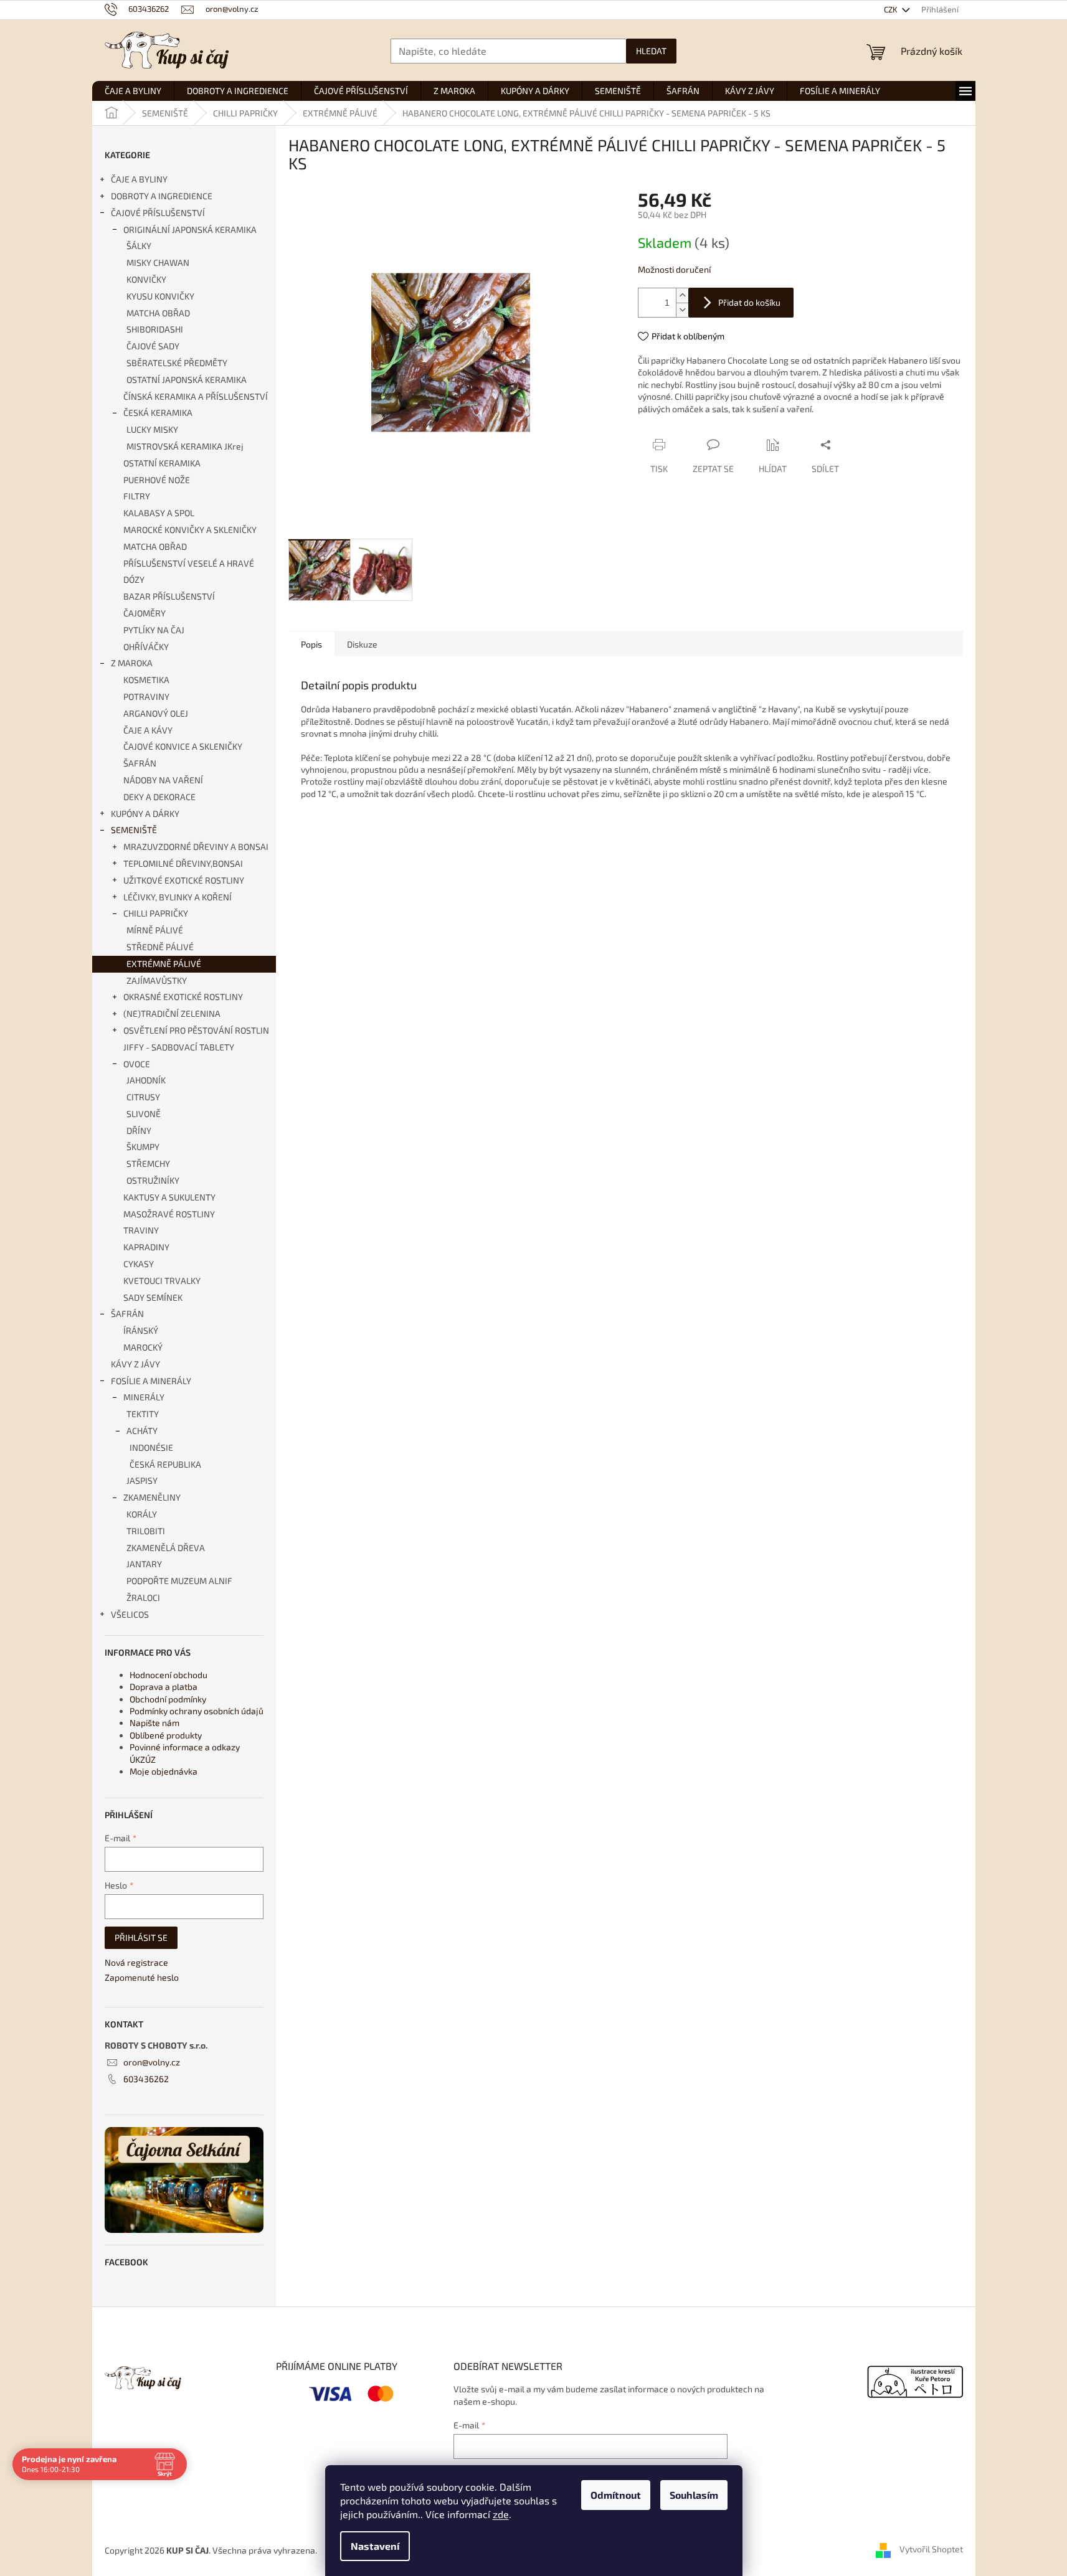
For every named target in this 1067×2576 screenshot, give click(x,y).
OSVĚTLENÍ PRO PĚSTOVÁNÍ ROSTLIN (196, 1030)
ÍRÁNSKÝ (141, 1330)
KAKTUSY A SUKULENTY (169, 1197)
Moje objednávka (164, 1771)
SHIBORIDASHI (155, 329)
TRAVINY (141, 1230)
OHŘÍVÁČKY (146, 647)
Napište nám (154, 1723)
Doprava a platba (164, 1687)
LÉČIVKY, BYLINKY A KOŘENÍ (178, 897)
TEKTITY (143, 1414)
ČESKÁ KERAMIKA (158, 413)
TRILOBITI (146, 1531)
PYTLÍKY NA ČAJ (154, 630)
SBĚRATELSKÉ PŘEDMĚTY (177, 363)
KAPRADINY (146, 1247)
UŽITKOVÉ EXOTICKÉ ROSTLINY (184, 880)
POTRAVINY (146, 696)
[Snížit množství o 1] (682, 310)
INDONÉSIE (151, 1447)
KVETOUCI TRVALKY (162, 1281)
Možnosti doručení (674, 269)
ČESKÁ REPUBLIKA (165, 1464)
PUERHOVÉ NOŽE (157, 480)
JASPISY (142, 1480)
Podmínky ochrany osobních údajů (197, 1711)
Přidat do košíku (749, 302)
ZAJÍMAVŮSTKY (157, 980)
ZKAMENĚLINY (152, 1497)
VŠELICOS (130, 1614)
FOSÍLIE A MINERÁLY (151, 1381)
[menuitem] (133, 91)
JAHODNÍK (146, 1080)
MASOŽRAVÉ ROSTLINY (169, 1214)
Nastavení (375, 2546)
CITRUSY (143, 1097)
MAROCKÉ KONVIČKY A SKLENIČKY (190, 530)
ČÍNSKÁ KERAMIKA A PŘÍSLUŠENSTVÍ (196, 396)
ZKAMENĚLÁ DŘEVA (166, 1548)
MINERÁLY (144, 1397)
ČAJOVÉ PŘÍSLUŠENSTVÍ (158, 213)
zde (501, 2514)
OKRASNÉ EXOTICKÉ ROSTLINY (183, 997)
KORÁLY (142, 1514)
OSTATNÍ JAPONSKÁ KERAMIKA (187, 380)
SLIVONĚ (144, 1114)
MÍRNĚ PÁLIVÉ (155, 930)
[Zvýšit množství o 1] (682, 295)
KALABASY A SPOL (159, 513)
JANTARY (144, 1564)
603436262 (146, 2079)
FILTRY (137, 496)
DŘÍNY (139, 1130)
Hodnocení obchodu (168, 1675)
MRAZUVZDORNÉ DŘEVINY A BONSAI (196, 847)
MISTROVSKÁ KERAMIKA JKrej (185, 446)
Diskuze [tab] (362, 644)
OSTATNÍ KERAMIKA (162, 463)
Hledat (651, 51)
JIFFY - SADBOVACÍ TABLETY (179, 1047)
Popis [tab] (311, 644)
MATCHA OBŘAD (158, 313)
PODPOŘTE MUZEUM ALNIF (179, 1581)
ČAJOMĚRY (145, 613)
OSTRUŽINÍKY (153, 1180)
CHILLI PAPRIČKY (156, 913)
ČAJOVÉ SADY (153, 346)
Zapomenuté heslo (142, 1977)
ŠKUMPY (143, 1147)
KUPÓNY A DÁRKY (145, 814)
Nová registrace (136, 1962)
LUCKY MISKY (152, 429)
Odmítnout (616, 2495)
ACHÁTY (142, 1431)
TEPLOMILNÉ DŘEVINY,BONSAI (183, 863)
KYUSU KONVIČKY (160, 296)
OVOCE (137, 1064)
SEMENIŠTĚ (134, 830)
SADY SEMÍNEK (153, 1297)
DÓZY (134, 579)
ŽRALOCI (143, 1597)
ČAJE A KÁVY (148, 730)
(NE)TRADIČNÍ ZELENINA (172, 1013)
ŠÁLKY (139, 246)
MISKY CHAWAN (158, 262)
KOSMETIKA (146, 680)
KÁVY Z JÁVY (135, 1364)
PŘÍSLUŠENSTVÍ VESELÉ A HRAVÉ (189, 563)
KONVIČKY (146, 279)
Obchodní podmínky (168, 1699)
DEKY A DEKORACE (159, 797)
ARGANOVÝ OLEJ (156, 713)
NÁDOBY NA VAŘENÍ (163, 780)
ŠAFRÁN (140, 763)
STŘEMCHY (148, 1163)
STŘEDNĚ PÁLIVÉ (160, 947)
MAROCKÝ (143, 1347)
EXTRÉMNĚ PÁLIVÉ (164, 964)
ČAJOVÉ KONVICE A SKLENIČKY (183, 746)
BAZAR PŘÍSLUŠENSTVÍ (169, 596)
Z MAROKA (132, 663)
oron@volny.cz (152, 2062)
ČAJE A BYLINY (139, 179)
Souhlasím (694, 2495)
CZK (892, 9)
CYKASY (139, 1264)
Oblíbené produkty (166, 1735)
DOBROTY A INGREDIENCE (162, 196)
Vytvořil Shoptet (931, 2549)
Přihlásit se (141, 1937)
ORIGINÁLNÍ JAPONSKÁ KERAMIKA (190, 229)
